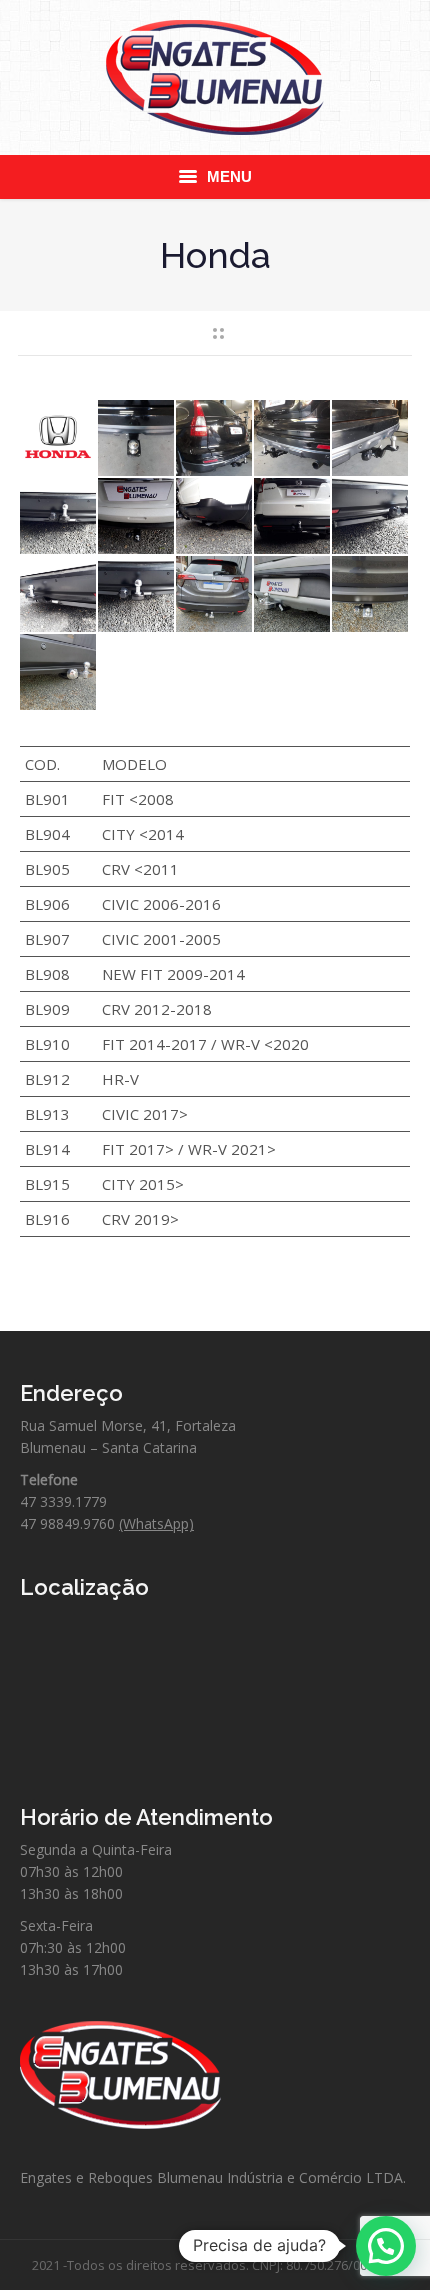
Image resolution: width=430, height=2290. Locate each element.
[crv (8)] (293, 517)
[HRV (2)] (293, 595)
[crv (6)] (137, 517)
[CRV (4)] (371, 439)
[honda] (59, 439)
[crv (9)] (371, 517)
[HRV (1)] (215, 595)
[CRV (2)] (215, 439)
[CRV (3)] (293, 439)
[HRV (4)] (59, 673)
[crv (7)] (215, 517)
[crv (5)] (59, 517)
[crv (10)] (59, 595)
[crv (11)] (137, 595)
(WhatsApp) (156, 1523)
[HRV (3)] (371, 595)
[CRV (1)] (137, 439)
